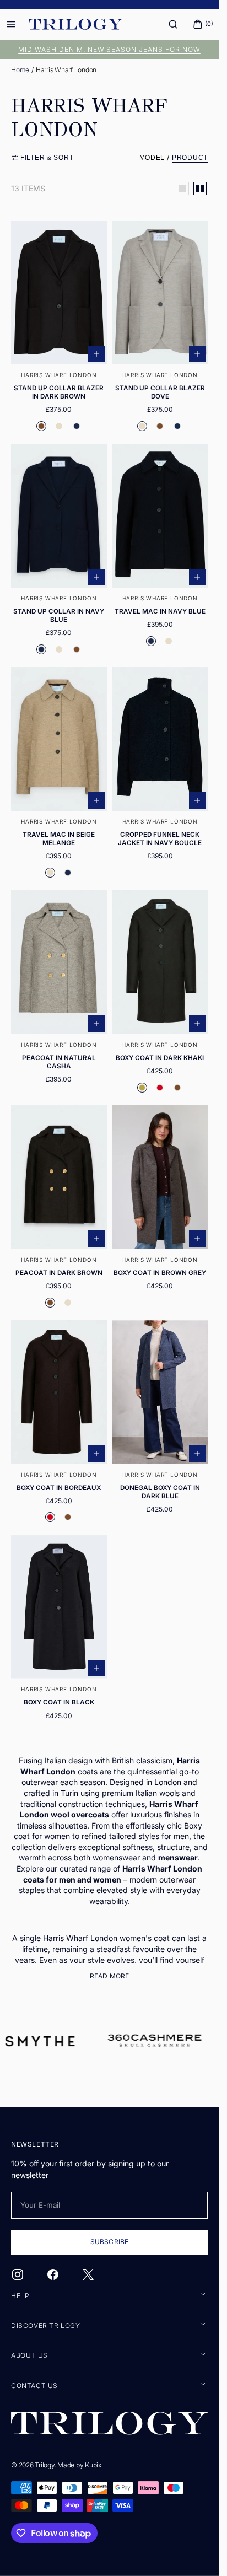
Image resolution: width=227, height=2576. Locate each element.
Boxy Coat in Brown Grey (160, 1273)
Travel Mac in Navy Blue (160, 611)
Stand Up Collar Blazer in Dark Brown (59, 392)
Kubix (93, 2465)
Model (152, 158)
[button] (173, 24)
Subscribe (109, 2242)
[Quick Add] (96, 354)
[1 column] (182, 189)
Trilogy (44, 2465)
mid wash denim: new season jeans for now (109, 49)
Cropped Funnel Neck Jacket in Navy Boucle (160, 839)
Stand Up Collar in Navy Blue (59, 615)
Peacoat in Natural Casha (59, 1062)
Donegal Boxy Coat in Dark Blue (160, 1492)
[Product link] (59, 329)
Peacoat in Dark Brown (59, 1273)
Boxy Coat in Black (59, 1702)
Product (190, 158)
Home (20, 70)
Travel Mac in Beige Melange (59, 839)
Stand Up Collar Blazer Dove (160, 392)
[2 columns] (200, 189)
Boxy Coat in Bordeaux (59, 1488)
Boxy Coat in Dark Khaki (160, 1058)
